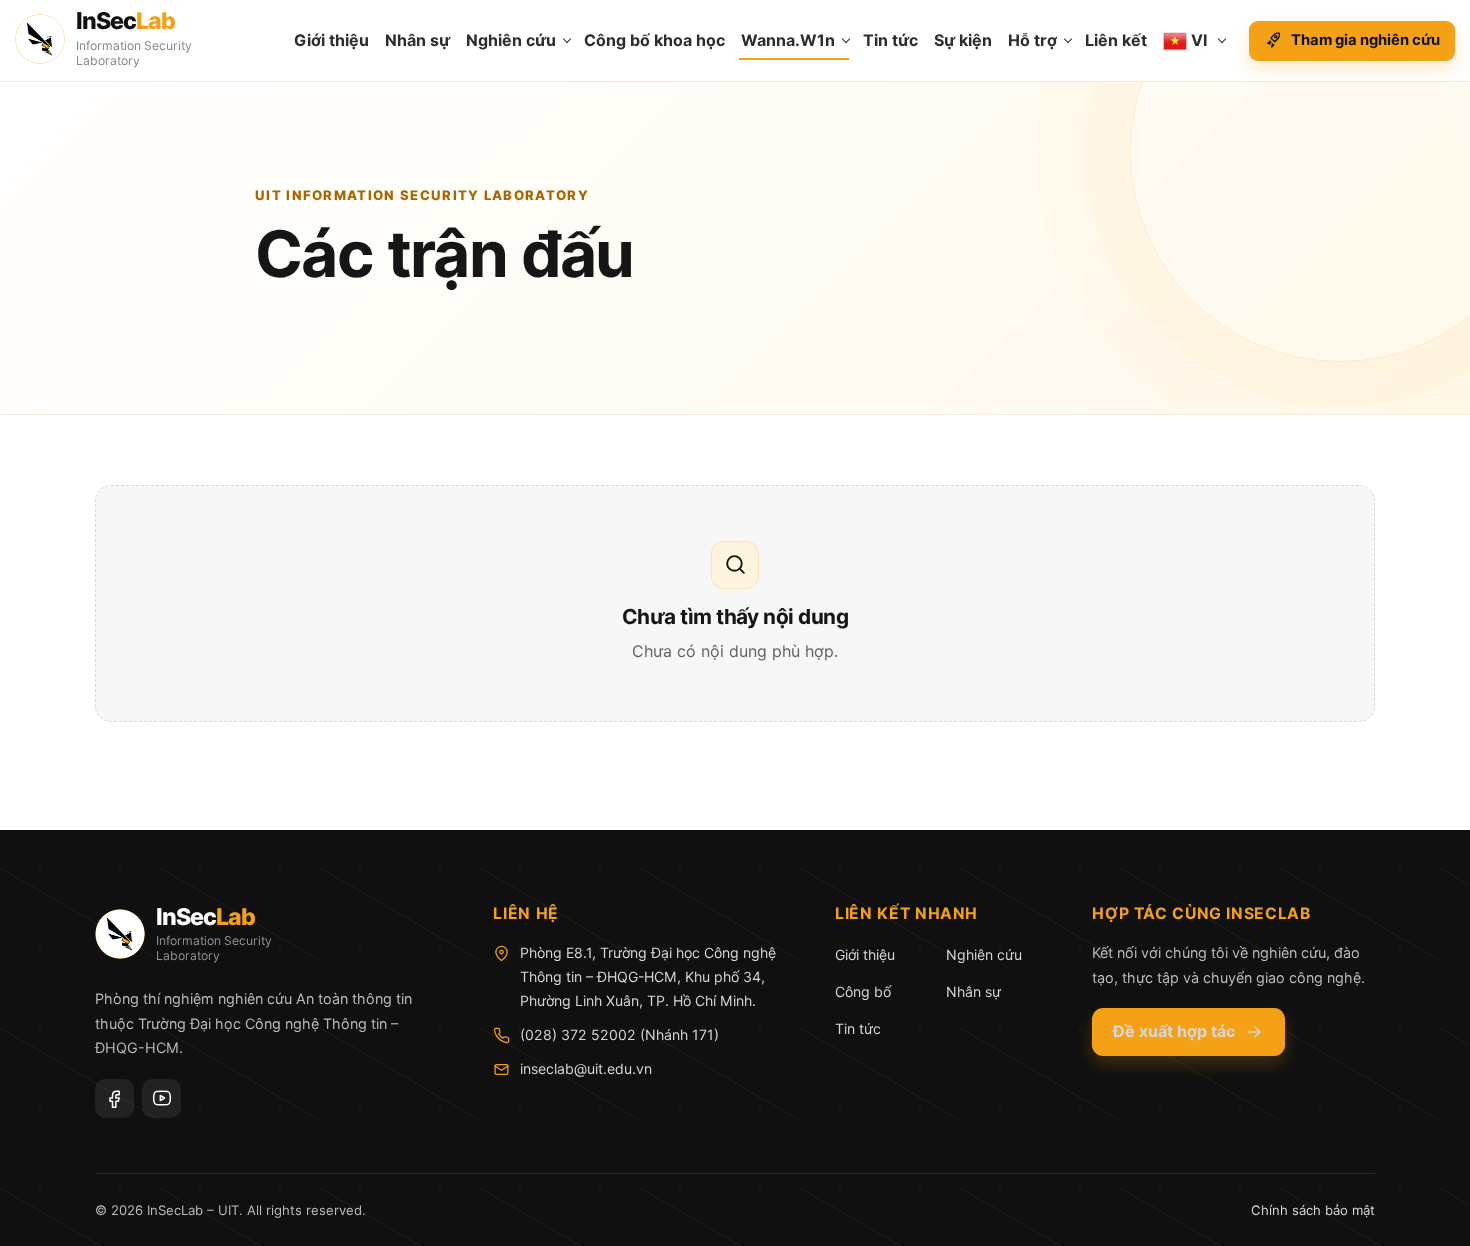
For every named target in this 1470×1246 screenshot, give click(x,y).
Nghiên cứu (511, 40)
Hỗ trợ (1032, 40)
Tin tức (890, 40)
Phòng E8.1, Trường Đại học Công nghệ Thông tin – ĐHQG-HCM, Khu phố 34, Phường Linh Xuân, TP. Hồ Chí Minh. (648, 976)
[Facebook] (114, 1098)
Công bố (863, 991)
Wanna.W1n (788, 40)
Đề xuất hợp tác (1174, 1031)
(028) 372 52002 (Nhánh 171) (619, 1034)
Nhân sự (417, 40)
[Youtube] (161, 1098)
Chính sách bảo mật (1313, 1210)
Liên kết (1116, 40)
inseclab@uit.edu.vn (586, 1068)
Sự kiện (963, 40)
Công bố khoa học (654, 40)
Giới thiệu (331, 40)
